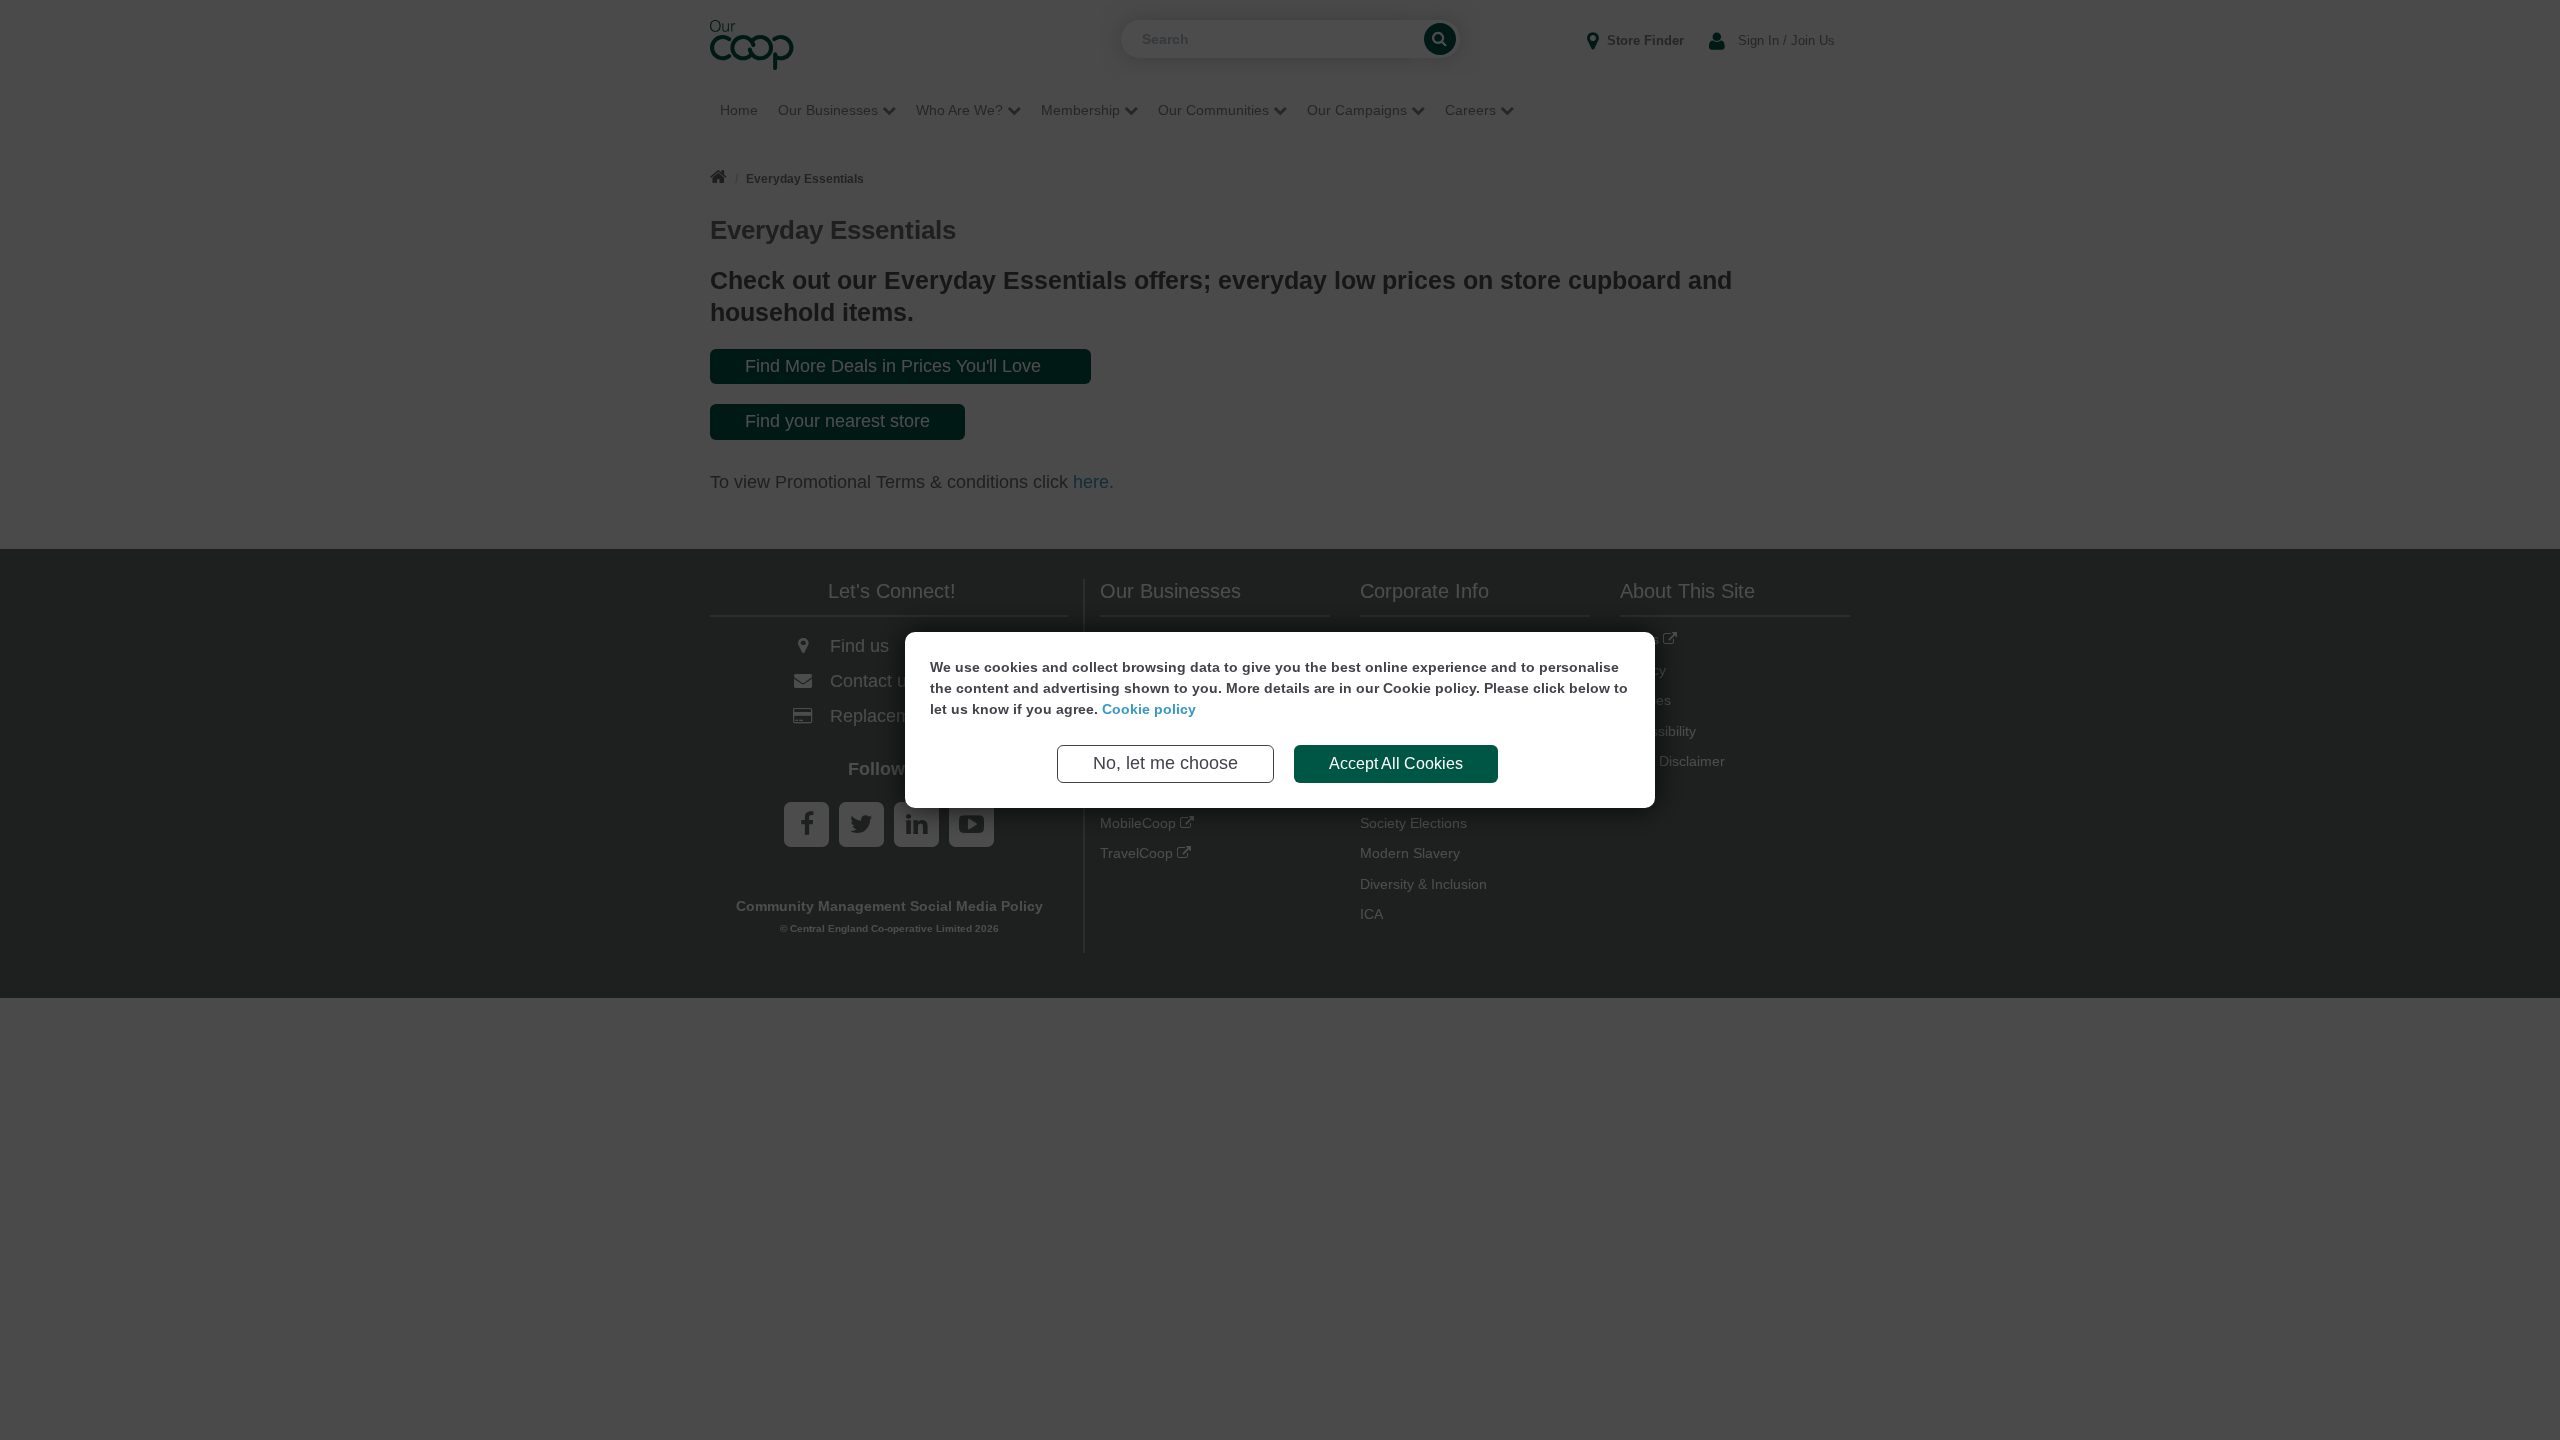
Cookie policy (1149, 709)
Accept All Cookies (1396, 763)
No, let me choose (1165, 763)
